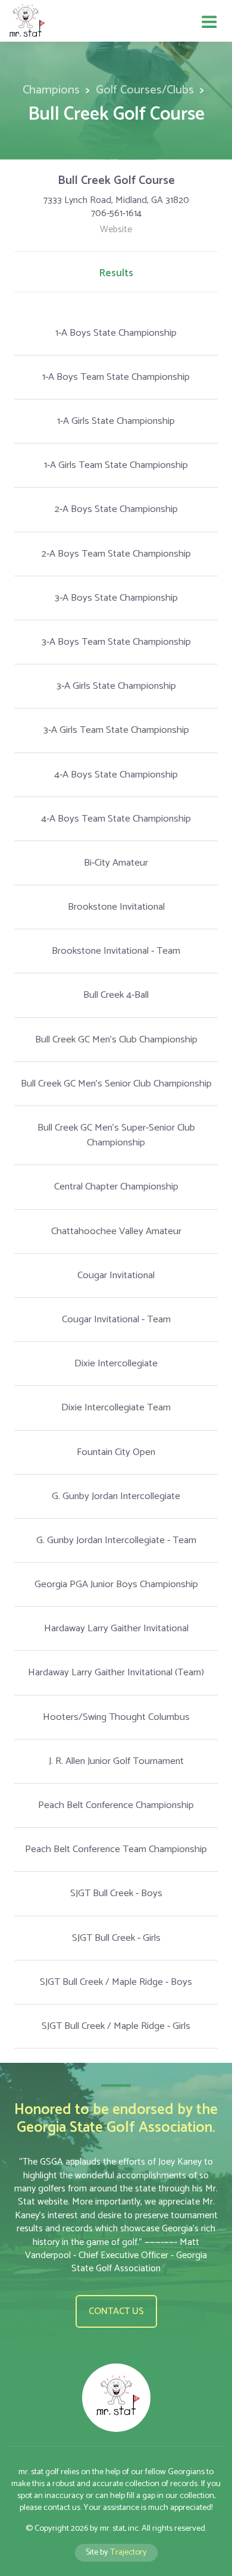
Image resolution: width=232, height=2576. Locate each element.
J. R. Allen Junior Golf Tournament (116, 1761)
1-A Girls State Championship (116, 421)
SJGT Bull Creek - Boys (116, 1893)
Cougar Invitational (116, 1275)
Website (116, 230)
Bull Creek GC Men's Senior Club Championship (116, 1084)
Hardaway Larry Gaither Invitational (116, 1629)
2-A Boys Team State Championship (116, 554)
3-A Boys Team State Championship (116, 642)
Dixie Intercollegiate (116, 1364)
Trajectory (128, 2552)
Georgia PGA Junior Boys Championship (116, 1584)
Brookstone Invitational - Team (116, 951)
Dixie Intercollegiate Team (116, 1408)
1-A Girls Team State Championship (116, 465)
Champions (51, 90)
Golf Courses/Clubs (145, 90)
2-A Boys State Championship (116, 509)
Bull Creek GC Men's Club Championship (116, 1040)
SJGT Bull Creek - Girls (116, 1938)
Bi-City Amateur (116, 863)
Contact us (116, 2311)
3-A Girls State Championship (116, 686)
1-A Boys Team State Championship (116, 377)
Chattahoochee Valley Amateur (116, 1231)
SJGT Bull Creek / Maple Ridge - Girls (116, 2026)
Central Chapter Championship (116, 1187)
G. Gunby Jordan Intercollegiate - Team (116, 1540)
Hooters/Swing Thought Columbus (116, 1717)
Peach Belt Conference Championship (116, 1805)
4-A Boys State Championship (116, 775)
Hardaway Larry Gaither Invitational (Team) (116, 1673)
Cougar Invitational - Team (116, 1320)
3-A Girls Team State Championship (116, 730)
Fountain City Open (116, 1452)
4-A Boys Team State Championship (116, 819)
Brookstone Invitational (116, 907)
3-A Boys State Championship (116, 598)
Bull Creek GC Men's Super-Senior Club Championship (116, 1135)
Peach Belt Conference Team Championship (116, 1849)
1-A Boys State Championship (116, 333)
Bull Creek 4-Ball (116, 995)
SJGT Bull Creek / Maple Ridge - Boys (116, 1982)
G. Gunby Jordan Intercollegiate (116, 1496)
